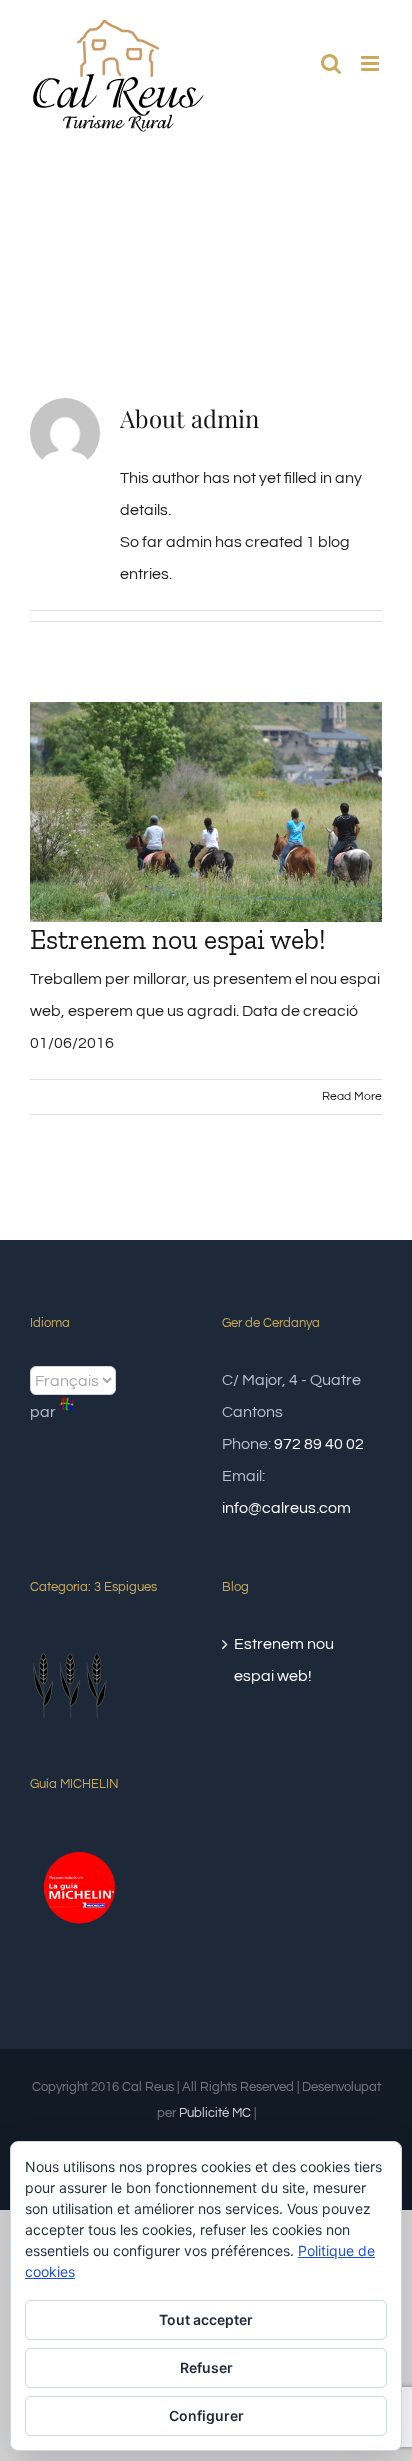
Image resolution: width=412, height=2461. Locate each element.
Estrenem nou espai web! (178, 939)
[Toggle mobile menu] (371, 63)
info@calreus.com (286, 1508)
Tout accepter (206, 2319)
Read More (352, 1096)
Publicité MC (215, 2113)
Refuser (206, 2367)
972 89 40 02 (319, 1444)
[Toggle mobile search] (331, 63)
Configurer (206, 2415)
